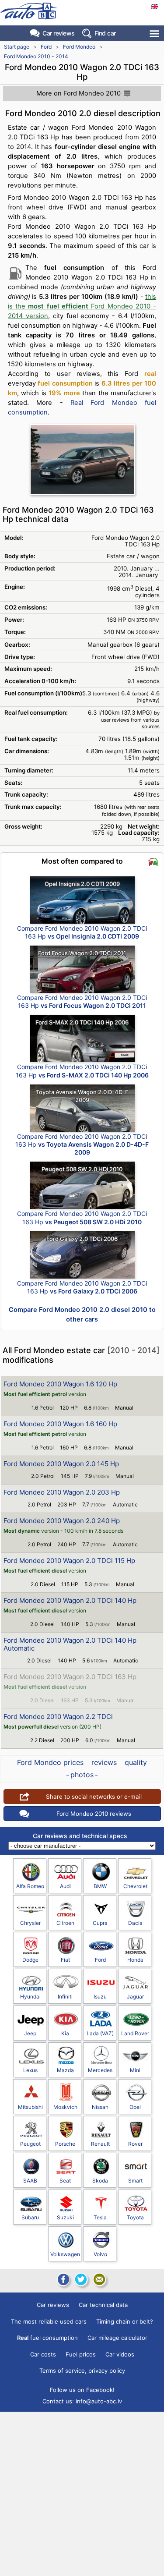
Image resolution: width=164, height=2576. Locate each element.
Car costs (43, 2354)
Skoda (100, 2181)
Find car (105, 33)
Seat (65, 2181)
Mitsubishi (30, 2107)
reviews (104, 1762)
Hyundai (30, 1997)
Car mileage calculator (117, 2338)
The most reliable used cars (49, 2321)
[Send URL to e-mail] (99, 2279)
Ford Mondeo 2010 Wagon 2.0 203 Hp (62, 1492)
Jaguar (135, 1997)
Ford (46, 47)
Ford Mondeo (79, 47)
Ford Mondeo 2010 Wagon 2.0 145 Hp (61, 1464)
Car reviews (59, 33)
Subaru (30, 2217)
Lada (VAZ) (100, 2033)
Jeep (30, 2033)
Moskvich (65, 2107)
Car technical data (103, 2305)
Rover (135, 2144)
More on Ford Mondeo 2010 (79, 93)
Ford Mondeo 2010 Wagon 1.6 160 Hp (60, 1424)
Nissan (100, 2107)
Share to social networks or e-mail (94, 1796)
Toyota (135, 2217)
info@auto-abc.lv (99, 2401)
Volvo (100, 2254)
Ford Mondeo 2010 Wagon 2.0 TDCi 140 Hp (70, 1600)
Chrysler (30, 1923)
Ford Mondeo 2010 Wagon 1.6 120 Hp (60, 1384)
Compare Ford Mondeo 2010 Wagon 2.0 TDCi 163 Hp (82, 932)
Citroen (65, 1923)
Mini (135, 2070)
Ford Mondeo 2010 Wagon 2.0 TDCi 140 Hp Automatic (70, 1644)
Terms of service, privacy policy (82, 2370)
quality (136, 1762)
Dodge (30, 1960)
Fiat (65, 1960)
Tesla (100, 2217)
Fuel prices (81, 2354)
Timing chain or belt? (125, 2321)
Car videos (120, 2354)
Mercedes (100, 2070)
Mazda (65, 2070)
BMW (100, 1886)
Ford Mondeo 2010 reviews (94, 1814)
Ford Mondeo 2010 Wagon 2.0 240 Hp (62, 1521)
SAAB (30, 2181)
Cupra (100, 1923)
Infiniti (65, 1997)
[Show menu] (155, 34)
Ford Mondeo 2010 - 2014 (36, 56)
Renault (100, 2144)
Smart (135, 2181)
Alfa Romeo (30, 1886)
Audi (65, 1886)
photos (82, 1775)
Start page (17, 47)
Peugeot (30, 2144)
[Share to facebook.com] (63, 2279)
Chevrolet (135, 1886)
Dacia (135, 1923)
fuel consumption (47, 2338)
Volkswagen (65, 2254)
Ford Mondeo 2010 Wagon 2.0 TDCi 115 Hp (69, 1561)
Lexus (30, 2070)
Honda (135, 1960)
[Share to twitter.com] (81, 2279)
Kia (65, 2033)
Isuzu (100, 1997)
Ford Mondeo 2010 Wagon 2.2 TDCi (58, 1717)
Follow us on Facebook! (82, 2390)
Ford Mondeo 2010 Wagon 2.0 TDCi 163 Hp (70, 1677)
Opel (135, 2107)
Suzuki (65, 2217)
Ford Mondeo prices (50, 1762)
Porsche (65, 2144)
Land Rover (135, 2033)
